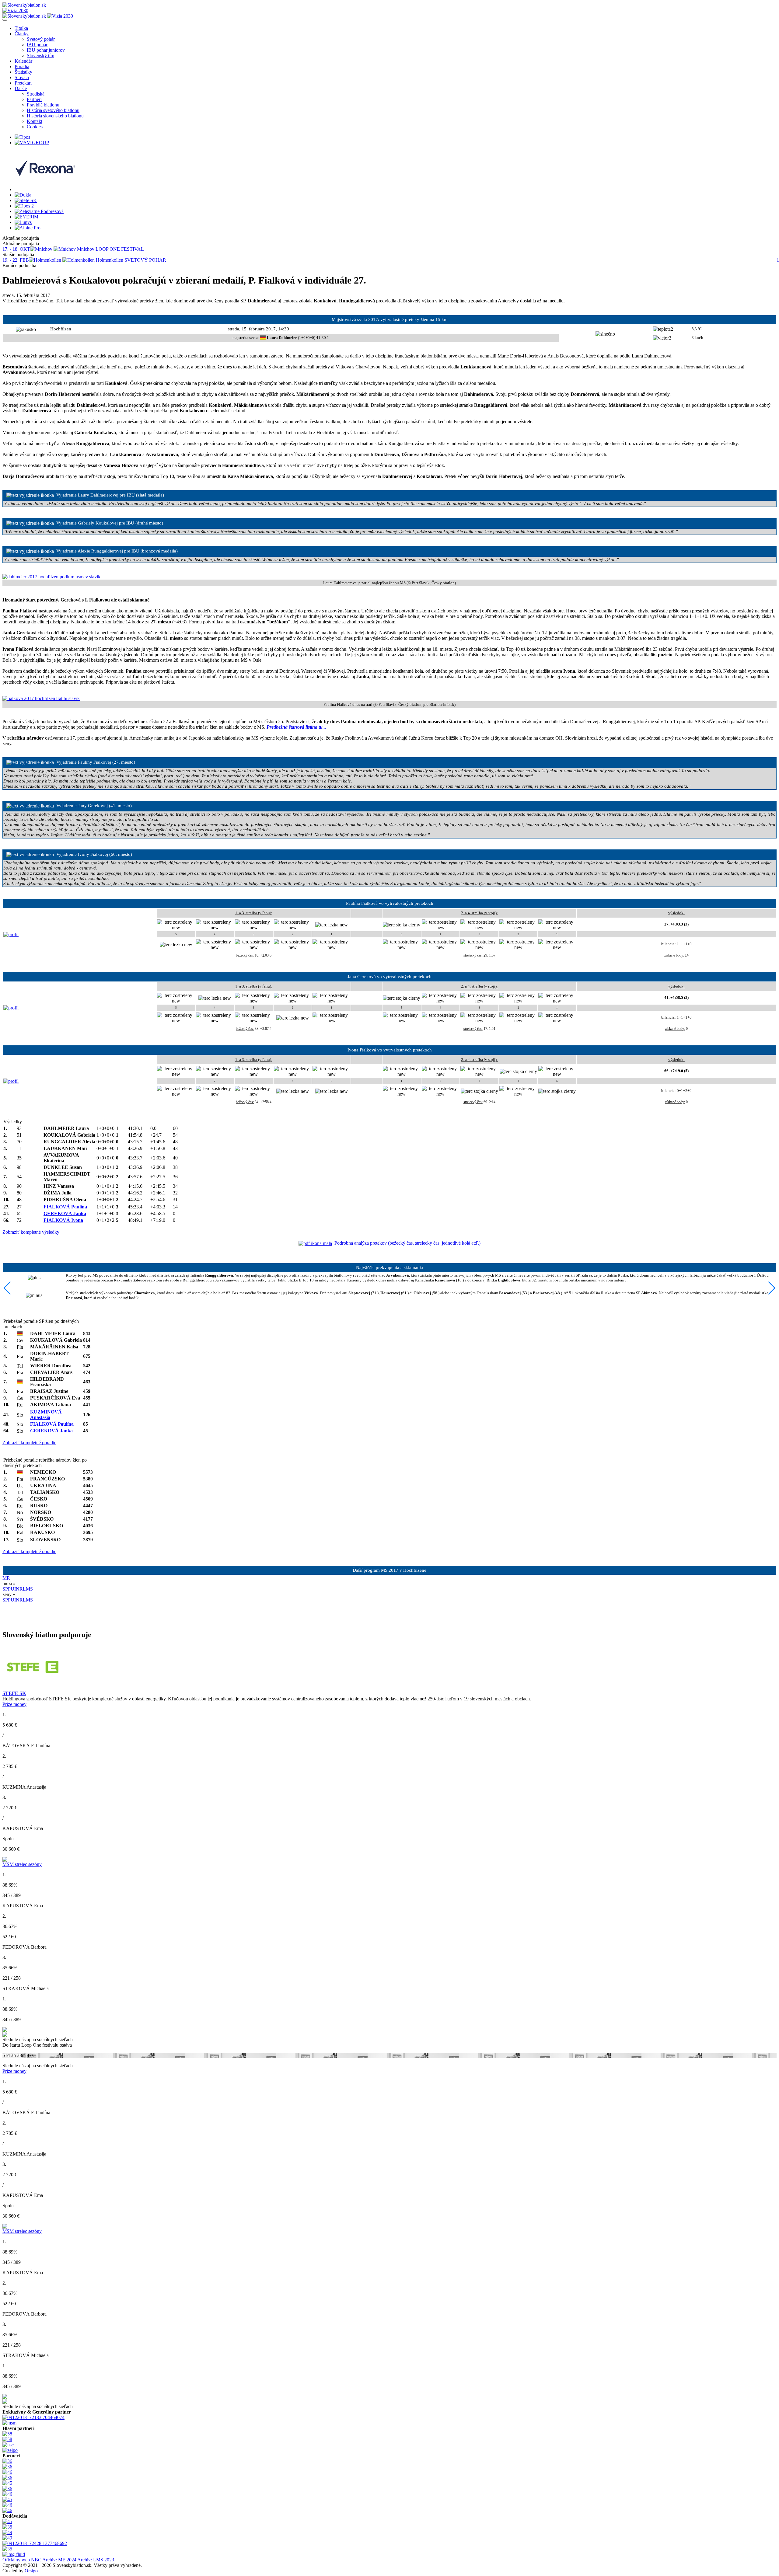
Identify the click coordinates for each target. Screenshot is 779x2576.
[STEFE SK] (33, 1689)
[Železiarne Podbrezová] (39, 211)
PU (11, 1589)
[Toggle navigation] (5, 20)
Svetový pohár (41, 39)
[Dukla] (23, 195)
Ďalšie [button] (21, 88)
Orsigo (31, 2571)
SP (5, 1589)
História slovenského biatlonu (55, 116)
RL (23, 1589)
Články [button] (22, 34)
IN (17, 1589)
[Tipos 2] (24, 206)
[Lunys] (23, 222)
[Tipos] (22, 137)
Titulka (21, 28)
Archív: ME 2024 (59, 2560)
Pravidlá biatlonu (43, 105)
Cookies (35, 127)
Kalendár (23, 61)
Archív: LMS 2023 (96, 2560)
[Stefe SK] (26, 200)
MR (6, 1578)
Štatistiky (23, 72)
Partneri (34, 99)
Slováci (22, 77)
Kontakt (35, 121)
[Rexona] (45, 189)
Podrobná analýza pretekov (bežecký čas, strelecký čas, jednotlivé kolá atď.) (407, 1243)
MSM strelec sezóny (22, 1864)
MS (29, 1589)
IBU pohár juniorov (46, 50)
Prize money (14, 1704)
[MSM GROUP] (32, 143)
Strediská (36, 94)
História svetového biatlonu (53, 110)
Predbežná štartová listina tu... (296, 727)
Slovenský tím (40, 56)
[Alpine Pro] (28, 228)
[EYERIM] (26, 217)
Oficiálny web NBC (22, 2560)
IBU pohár (37, 45)
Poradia (22, 66)
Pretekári (23, 83)
